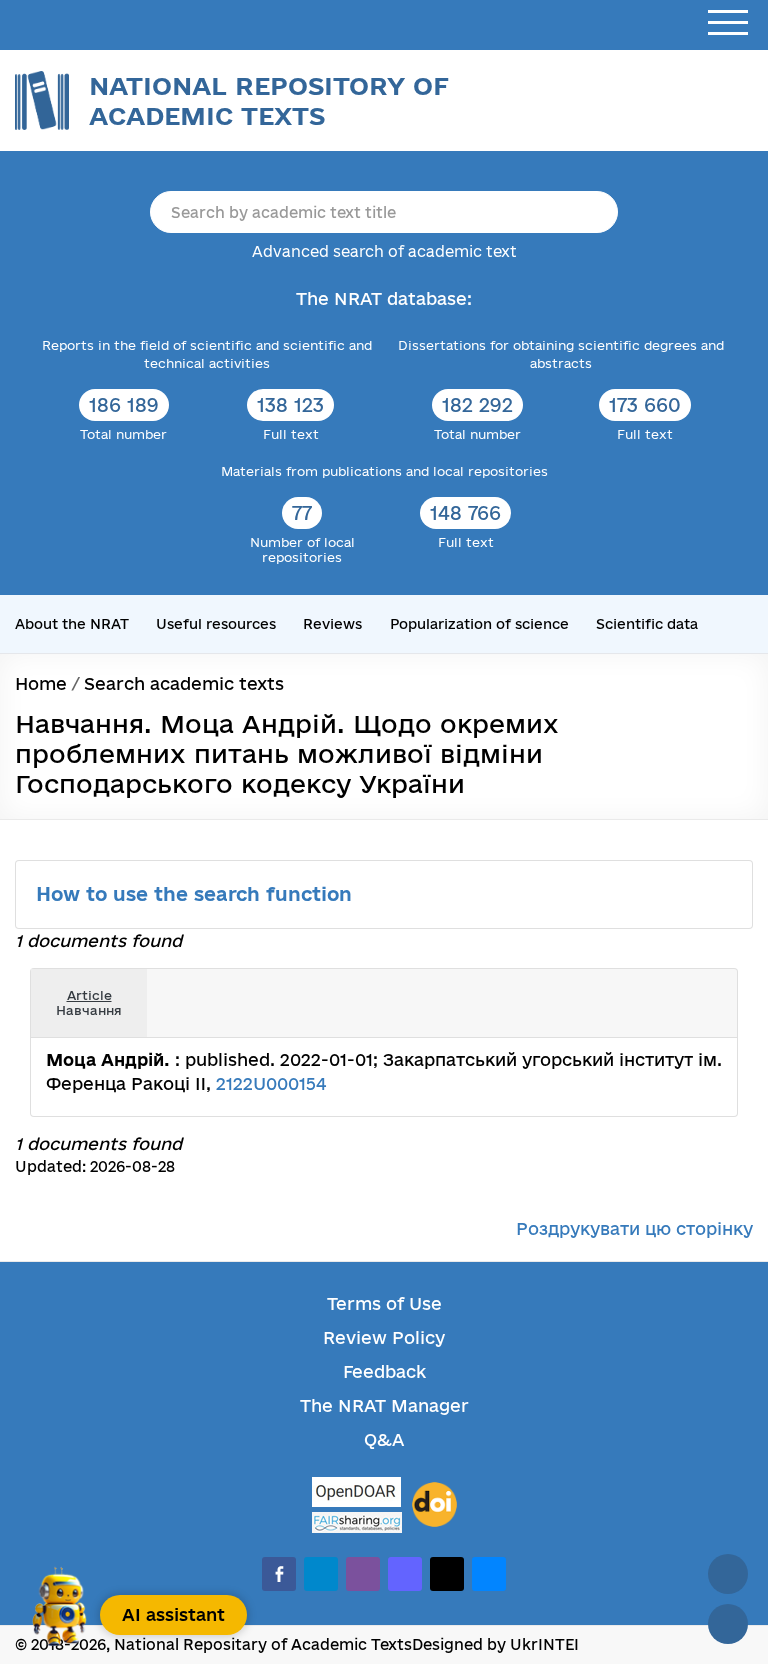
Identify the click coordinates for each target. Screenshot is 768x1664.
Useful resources (216, 624)
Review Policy (384, 1337)
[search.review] (706, 989)
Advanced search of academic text (384, 251)
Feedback (384, 1371)
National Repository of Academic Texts (269, 100)
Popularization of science (479, 624)
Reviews (332, 624)
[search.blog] (706, 1018)
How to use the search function (197, 894)
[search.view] (640, 989)
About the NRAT (72, 624)
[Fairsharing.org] (357, 1522)
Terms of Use (384, 1303)
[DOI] (434, 1505)
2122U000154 (271, 1083)
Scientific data (647, 624)
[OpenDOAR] (357, 1494)
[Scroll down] (728, 1624)
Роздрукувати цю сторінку (634, 1228)
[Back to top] (728, 1574)
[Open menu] (728, 23)
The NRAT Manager (384, 1405)
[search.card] (662, 989)
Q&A (384, 1439)
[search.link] (684, 989)
